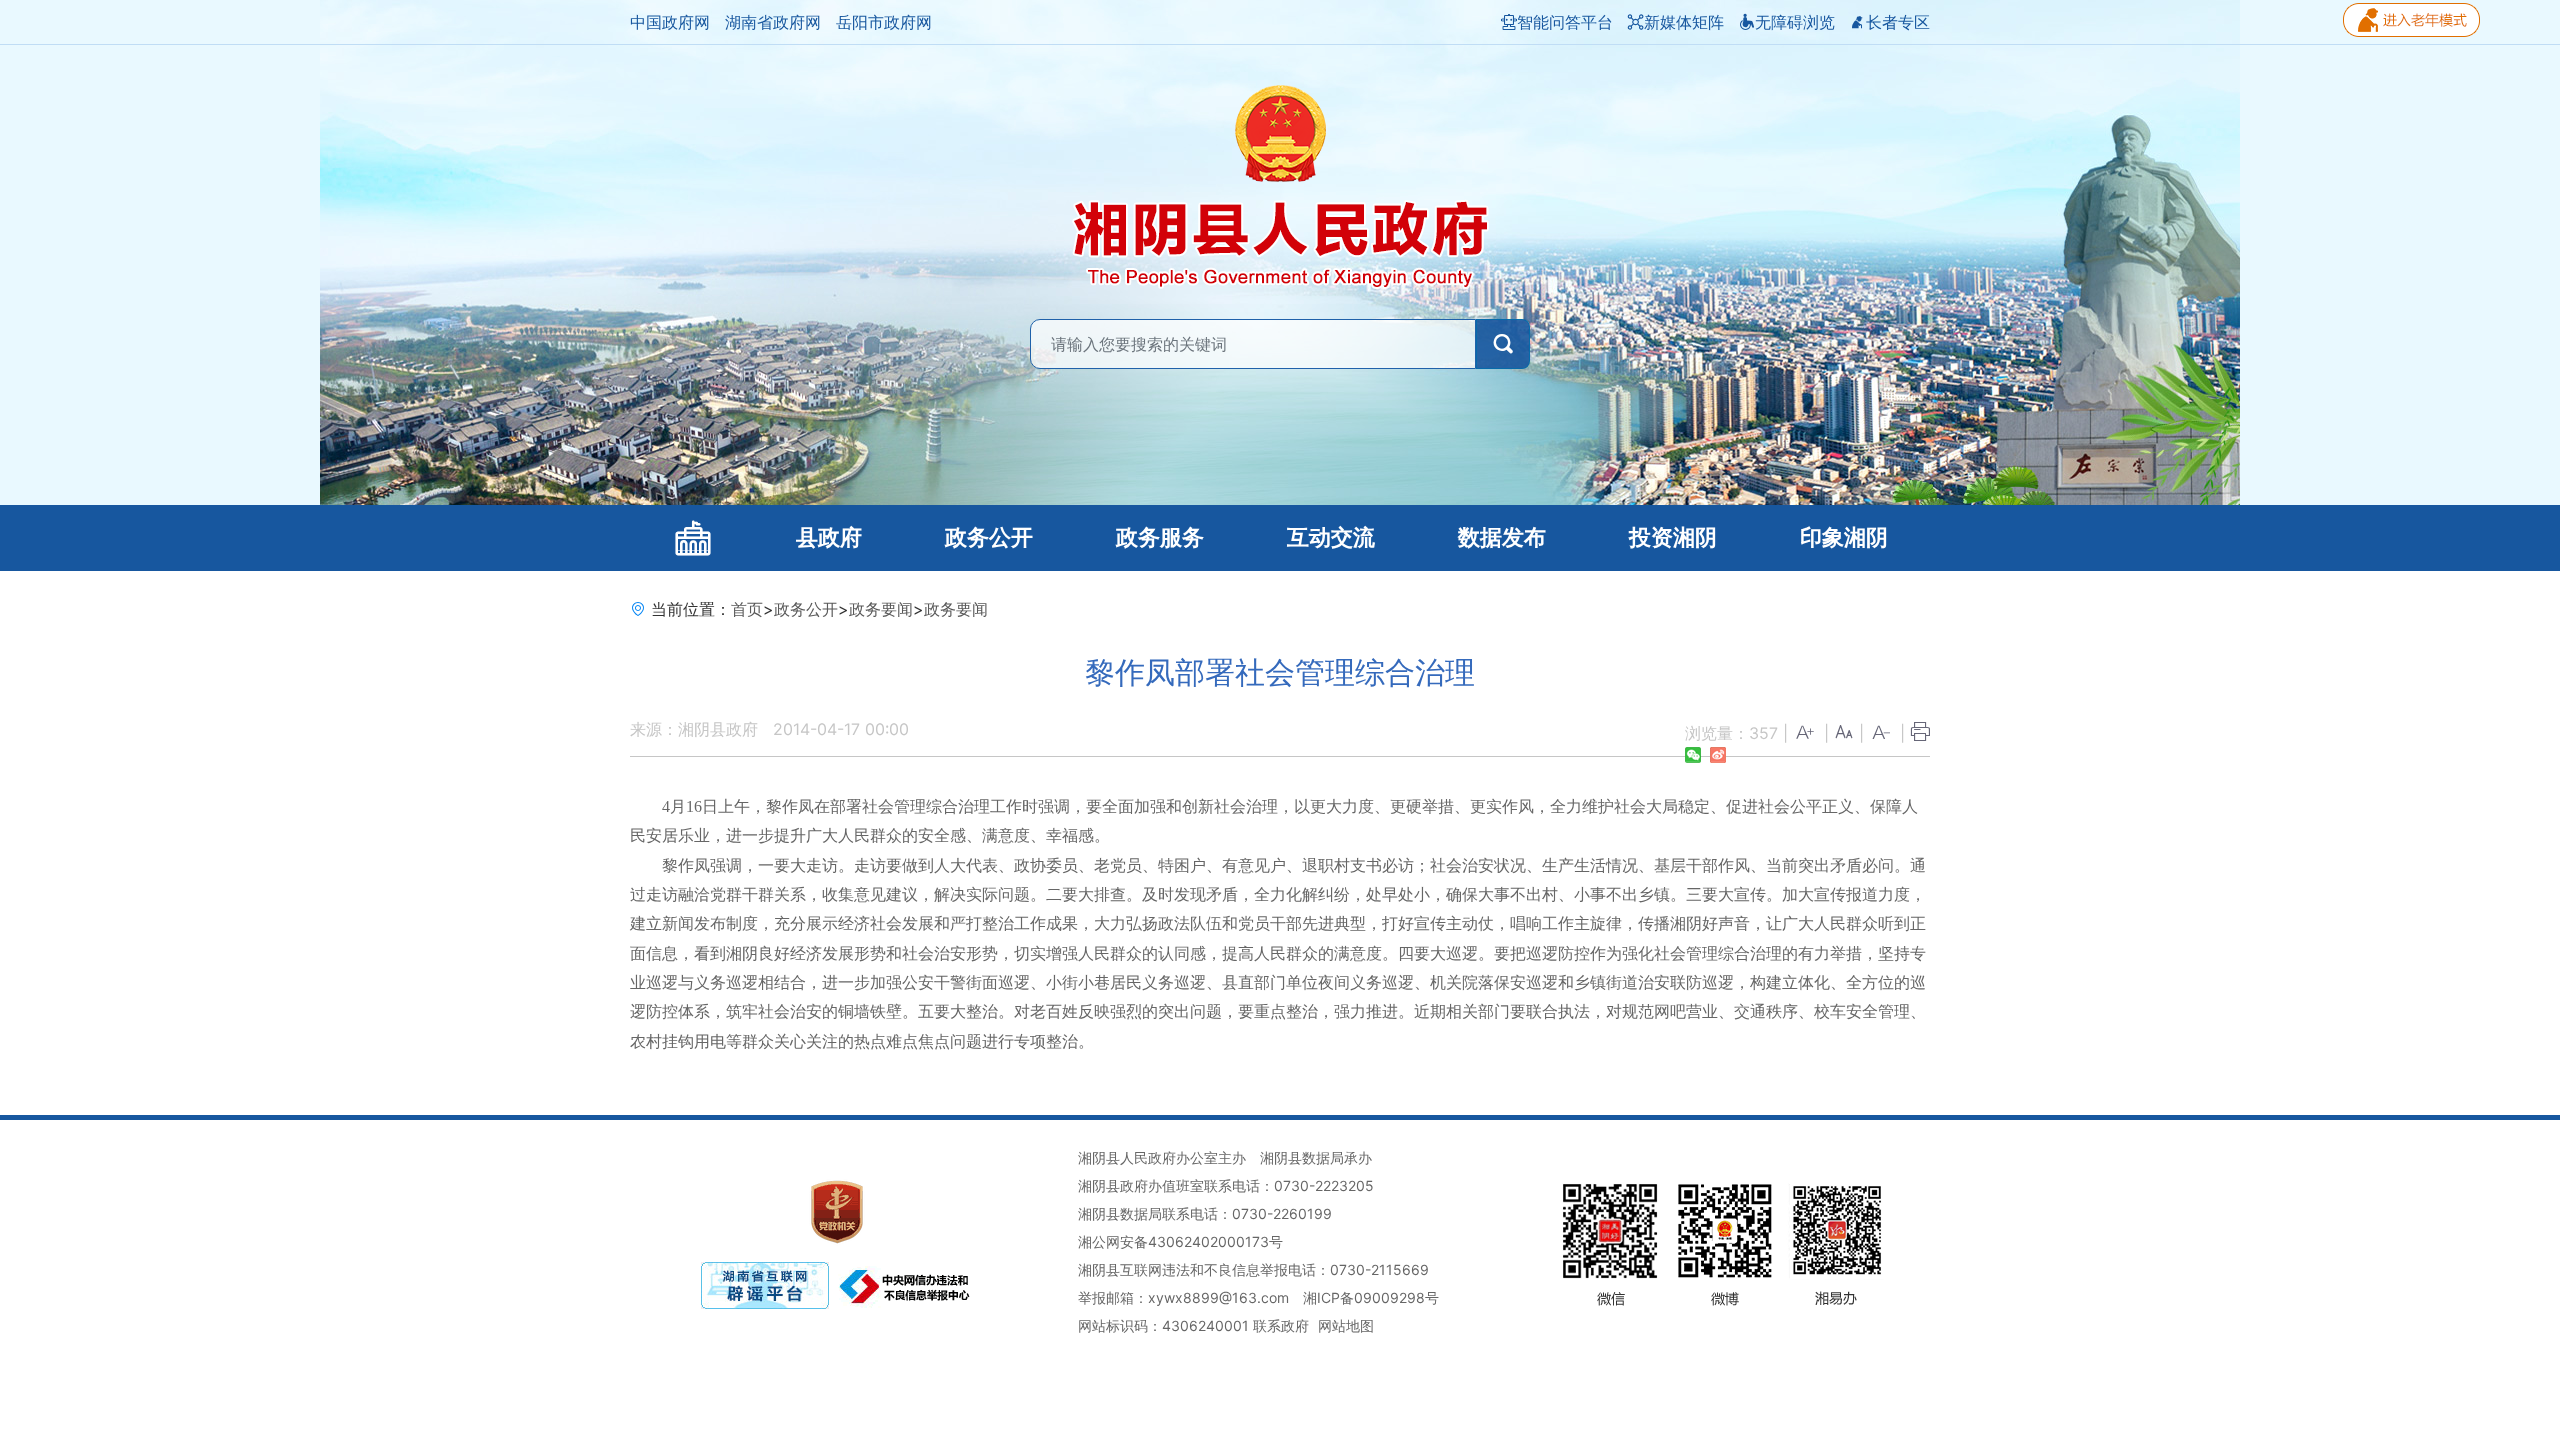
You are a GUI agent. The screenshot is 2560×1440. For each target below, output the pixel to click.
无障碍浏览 (1795, 22)
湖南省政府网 (773, 22)
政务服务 (1160, 537)
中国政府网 (670, 22)
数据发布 (1502, 537)
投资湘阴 (1673, 537)
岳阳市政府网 (884, 22)
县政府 (829, 537)
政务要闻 (881, 609)
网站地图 (1346, 1325)
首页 (747, 609)
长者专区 (1898, 22)
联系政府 (1281, 1325)
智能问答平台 (1565, 22)
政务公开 (989, 537)
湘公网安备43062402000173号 (1180, 1241)
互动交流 (1331, 537)
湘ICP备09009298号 (1371, 1297)
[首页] (692, 538)
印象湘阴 (1844, 537)
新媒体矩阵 (1684, 22)
